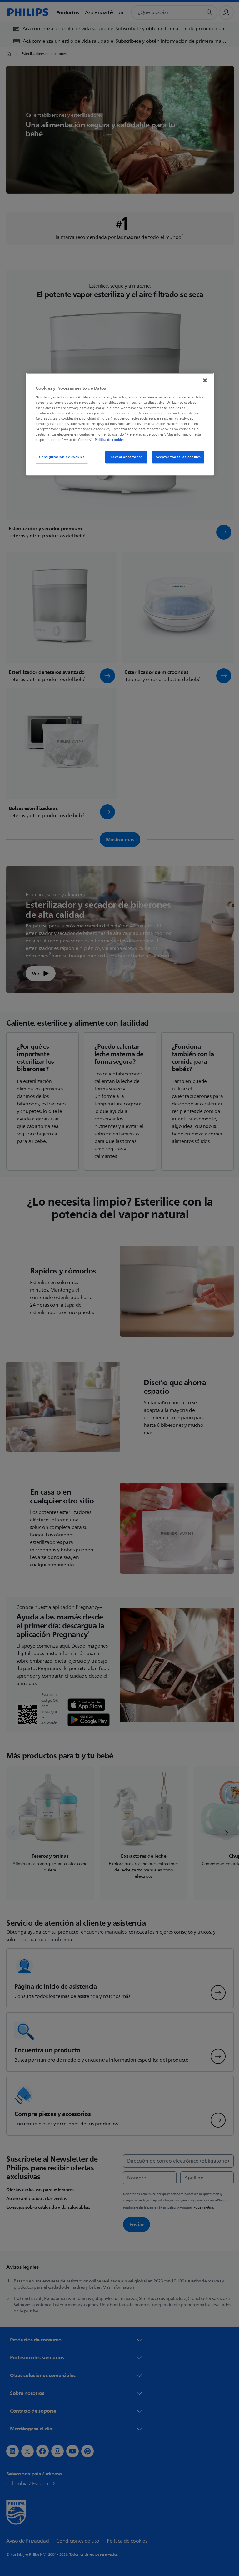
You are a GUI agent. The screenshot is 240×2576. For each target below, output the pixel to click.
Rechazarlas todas (124, 457)
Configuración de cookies (60, 457)
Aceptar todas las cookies (176, 457)
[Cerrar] (203, 381)
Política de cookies (107, 440)
